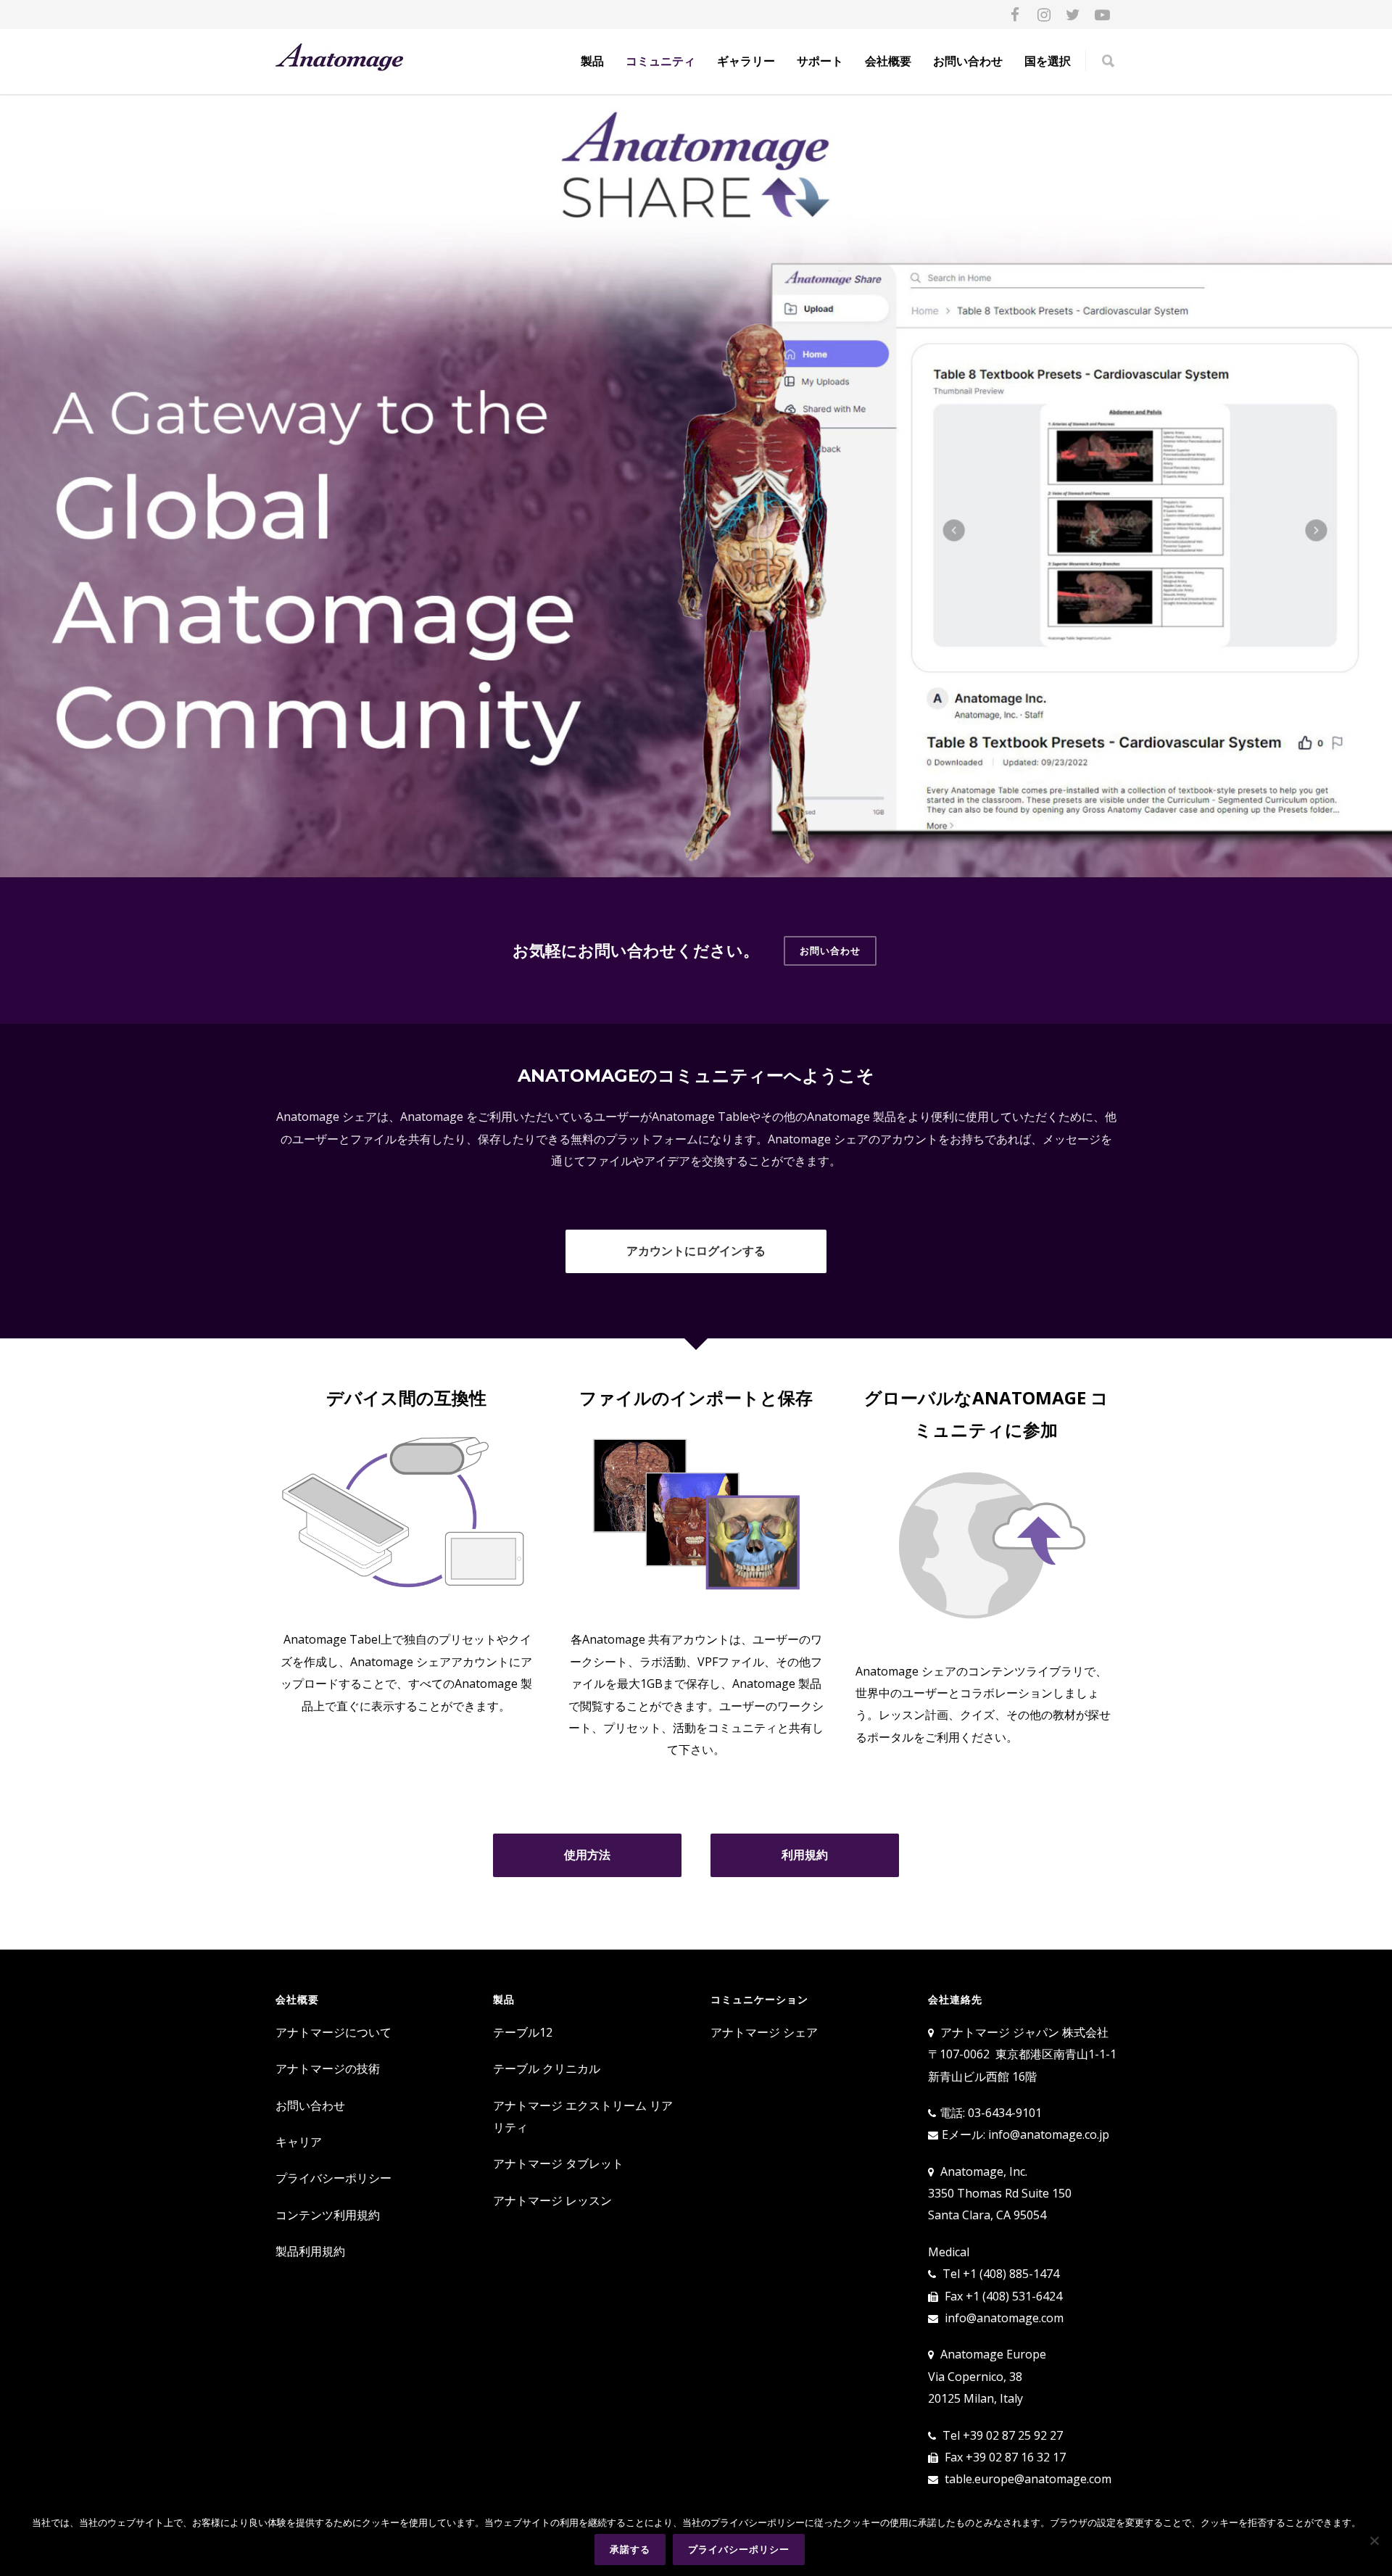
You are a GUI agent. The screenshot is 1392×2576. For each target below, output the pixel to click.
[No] (1374, 2540)
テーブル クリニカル (547, 2068)
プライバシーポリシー (333, 2178)
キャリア (299, 2142)
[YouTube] (1102, 15)
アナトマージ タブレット (558, 2163)
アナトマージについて (333, 2032)
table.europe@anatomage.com (1028, 2479)
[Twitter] (1073, 15)
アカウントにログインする (696, 1251)
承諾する (630, 2549)
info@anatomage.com (1004, 2318)
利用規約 (805, 1855)
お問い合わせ (968, 61)
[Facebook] (1015, 15)
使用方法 (587, 1855)
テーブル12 (523, 2032)
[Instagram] (1044, 15)
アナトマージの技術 (328, 2068)
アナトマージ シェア (764, 2032)
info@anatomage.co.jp (1049, 2134)
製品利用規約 (310, 2251)
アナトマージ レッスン (552, 2200)
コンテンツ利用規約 (328, 2215)
